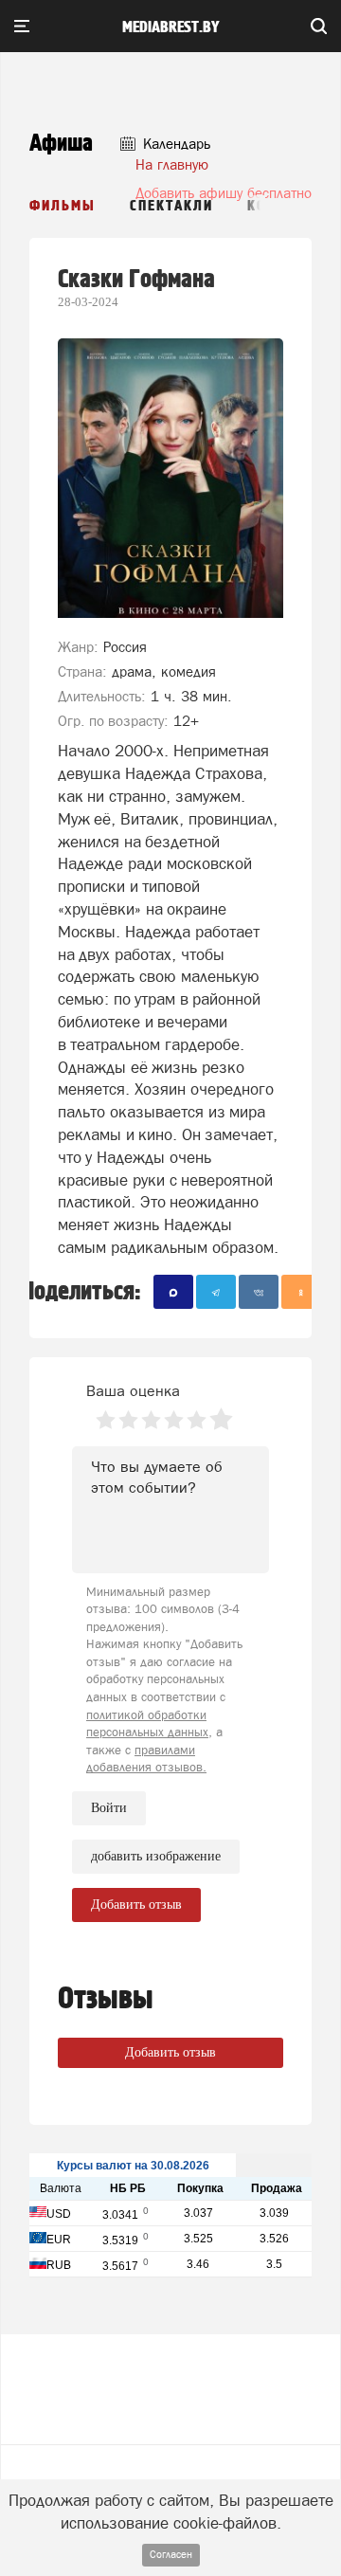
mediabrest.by (171, 27)
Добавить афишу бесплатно (224, 193)
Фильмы (63, 206)
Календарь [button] (175, 144)
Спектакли (171, 206)
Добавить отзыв (170, 2052)
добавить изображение (156, 1856)
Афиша (61, 144)
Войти (109, 1808)
